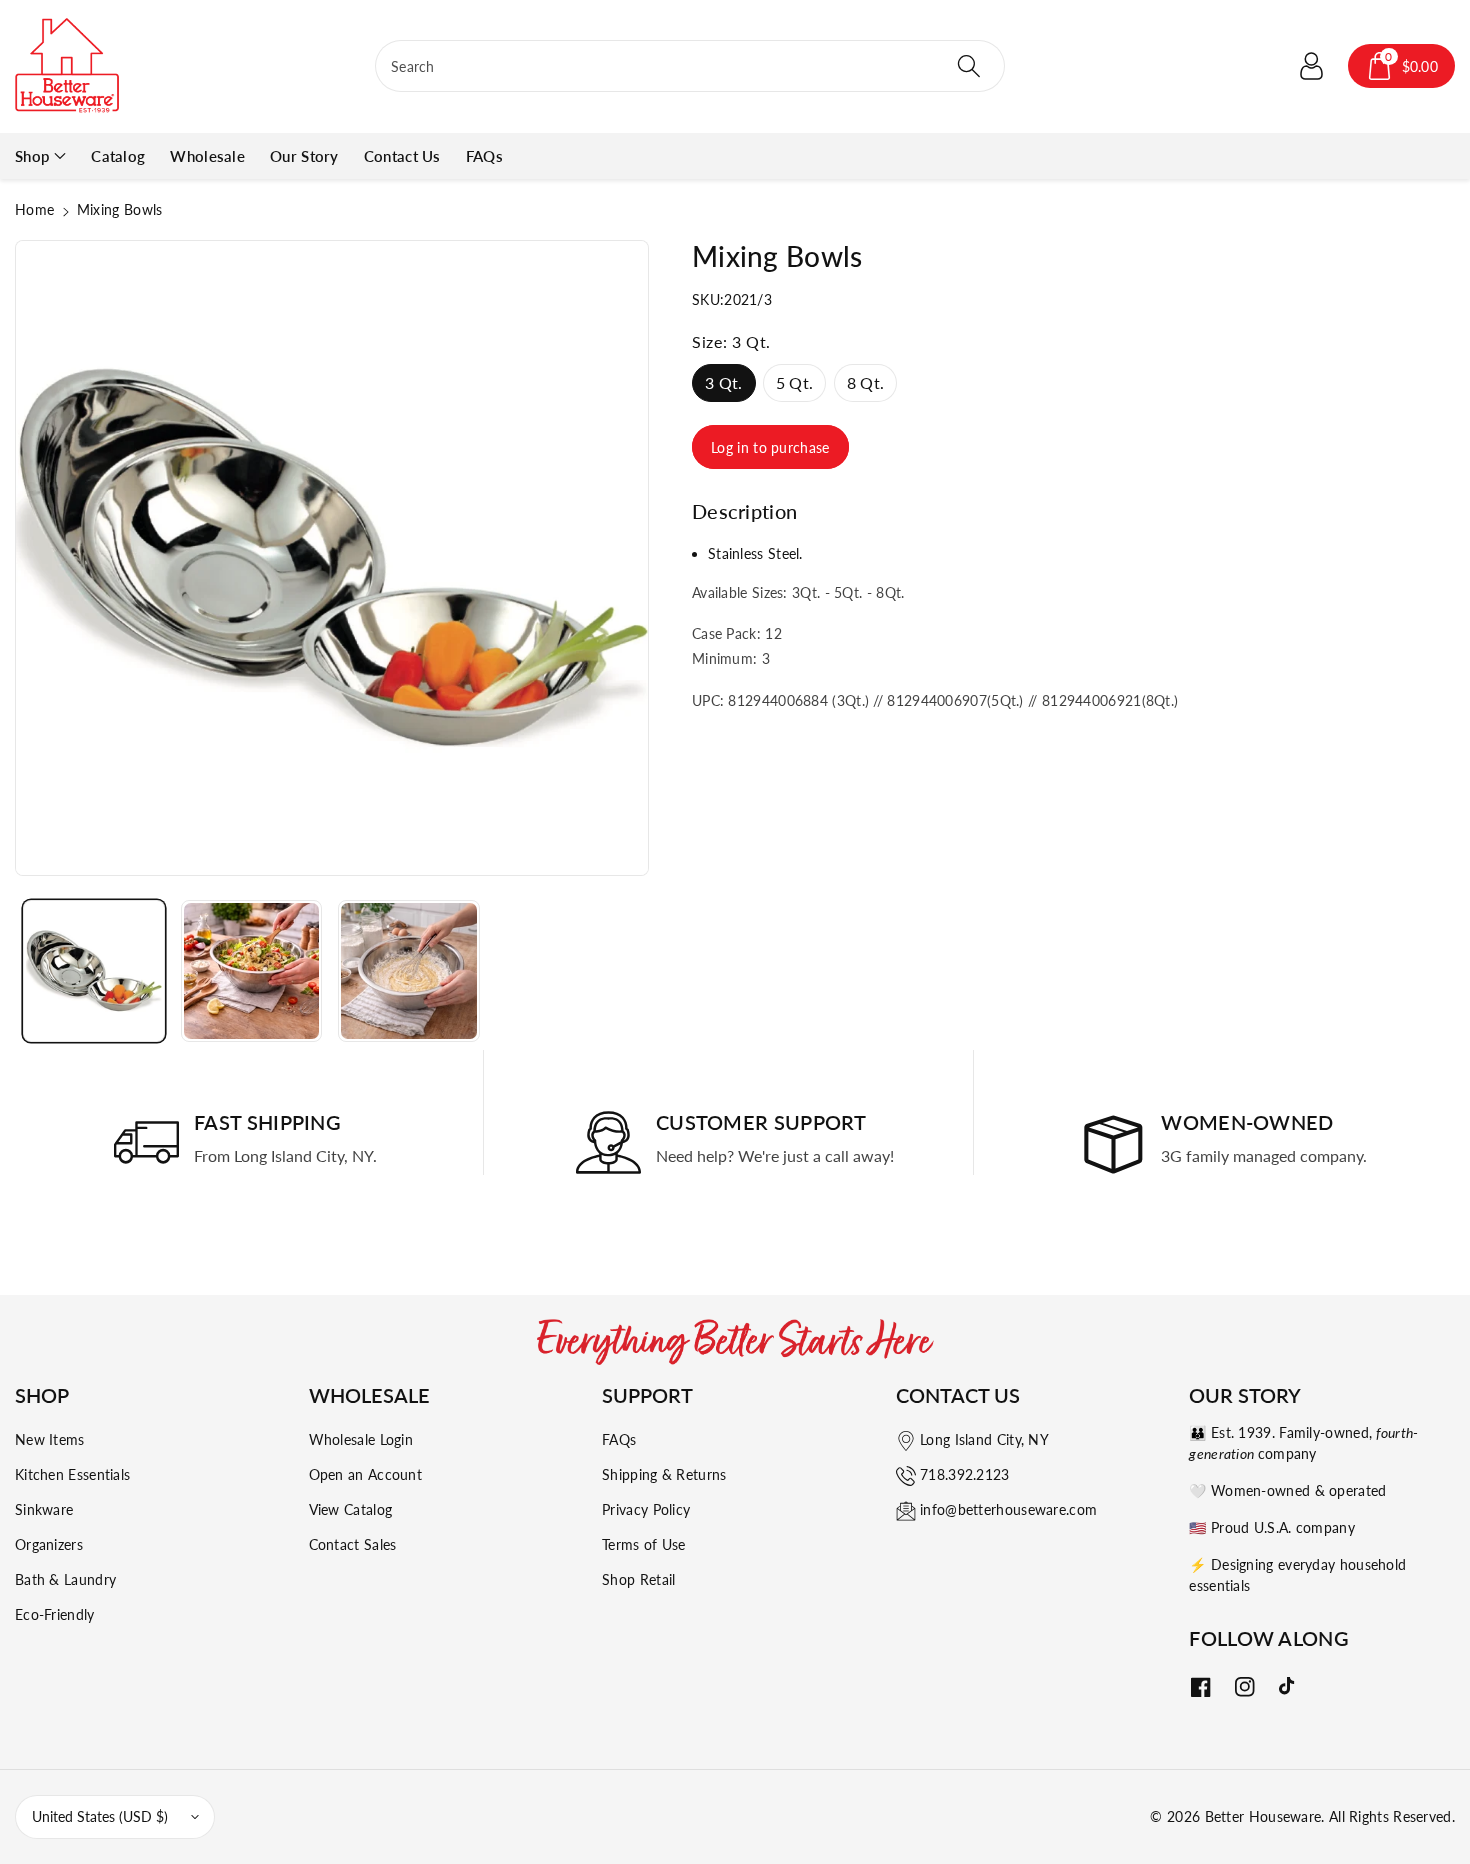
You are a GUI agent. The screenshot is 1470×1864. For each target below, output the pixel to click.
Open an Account (366, 1474)
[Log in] (1312, 66)
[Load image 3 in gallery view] (409, 971)
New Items (50, 1439)
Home (34, 209)
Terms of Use (644, 1544)
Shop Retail (638, 1579)
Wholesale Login (361, 1439)
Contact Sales (353, 1544)
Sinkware (44, 1509)
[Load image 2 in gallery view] (252, 971)
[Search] (969, 66)
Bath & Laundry (65, 1579)
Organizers (49, 1544)
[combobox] (690, 66)
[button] (1402, 66)
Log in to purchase (770, 447)
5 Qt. (795, 382)
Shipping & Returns (664, 1474)
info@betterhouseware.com (1008, 1509)
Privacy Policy (646, 1509)
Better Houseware (1263, 1816)
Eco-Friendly (55, 1614)
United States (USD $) (100, 1816)
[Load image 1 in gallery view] (94, 971)
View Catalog (351, 1509)
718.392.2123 (965, 1474)
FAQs (619, 1439)
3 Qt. (724, 382)
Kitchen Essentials (72, 1474)
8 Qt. (866, 382)
